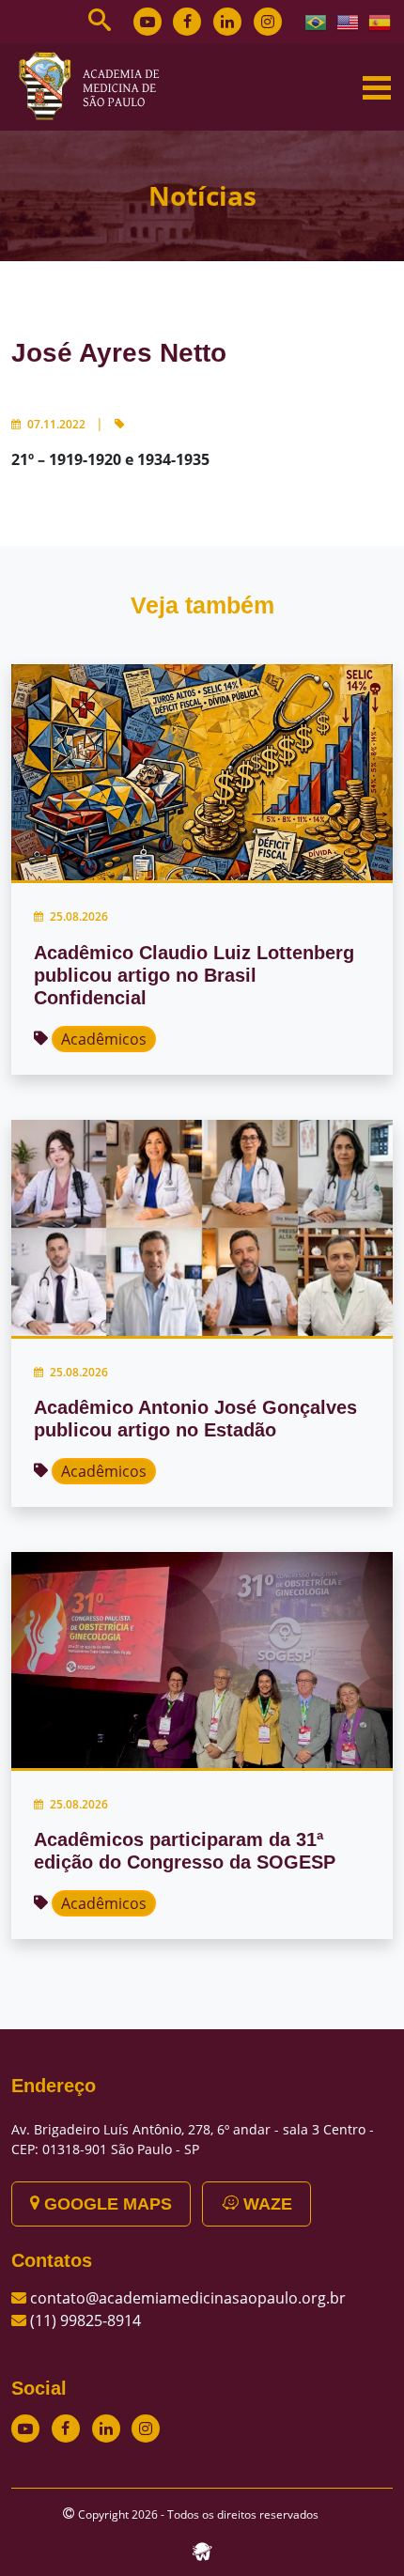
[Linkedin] (227, 22)
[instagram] (268, 22)
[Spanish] (381, 21)
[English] (349, 21)
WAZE (265, 2204)
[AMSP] (96, 85)
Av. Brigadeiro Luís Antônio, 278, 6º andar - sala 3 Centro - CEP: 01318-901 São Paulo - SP (193, 2139)
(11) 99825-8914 (85, 2320)
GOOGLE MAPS (106, 2204)
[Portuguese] (317, 21)
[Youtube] (148, 22)
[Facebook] (187, 22)
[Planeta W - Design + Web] (202, 2550)
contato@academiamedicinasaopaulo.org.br (188, 2298)
